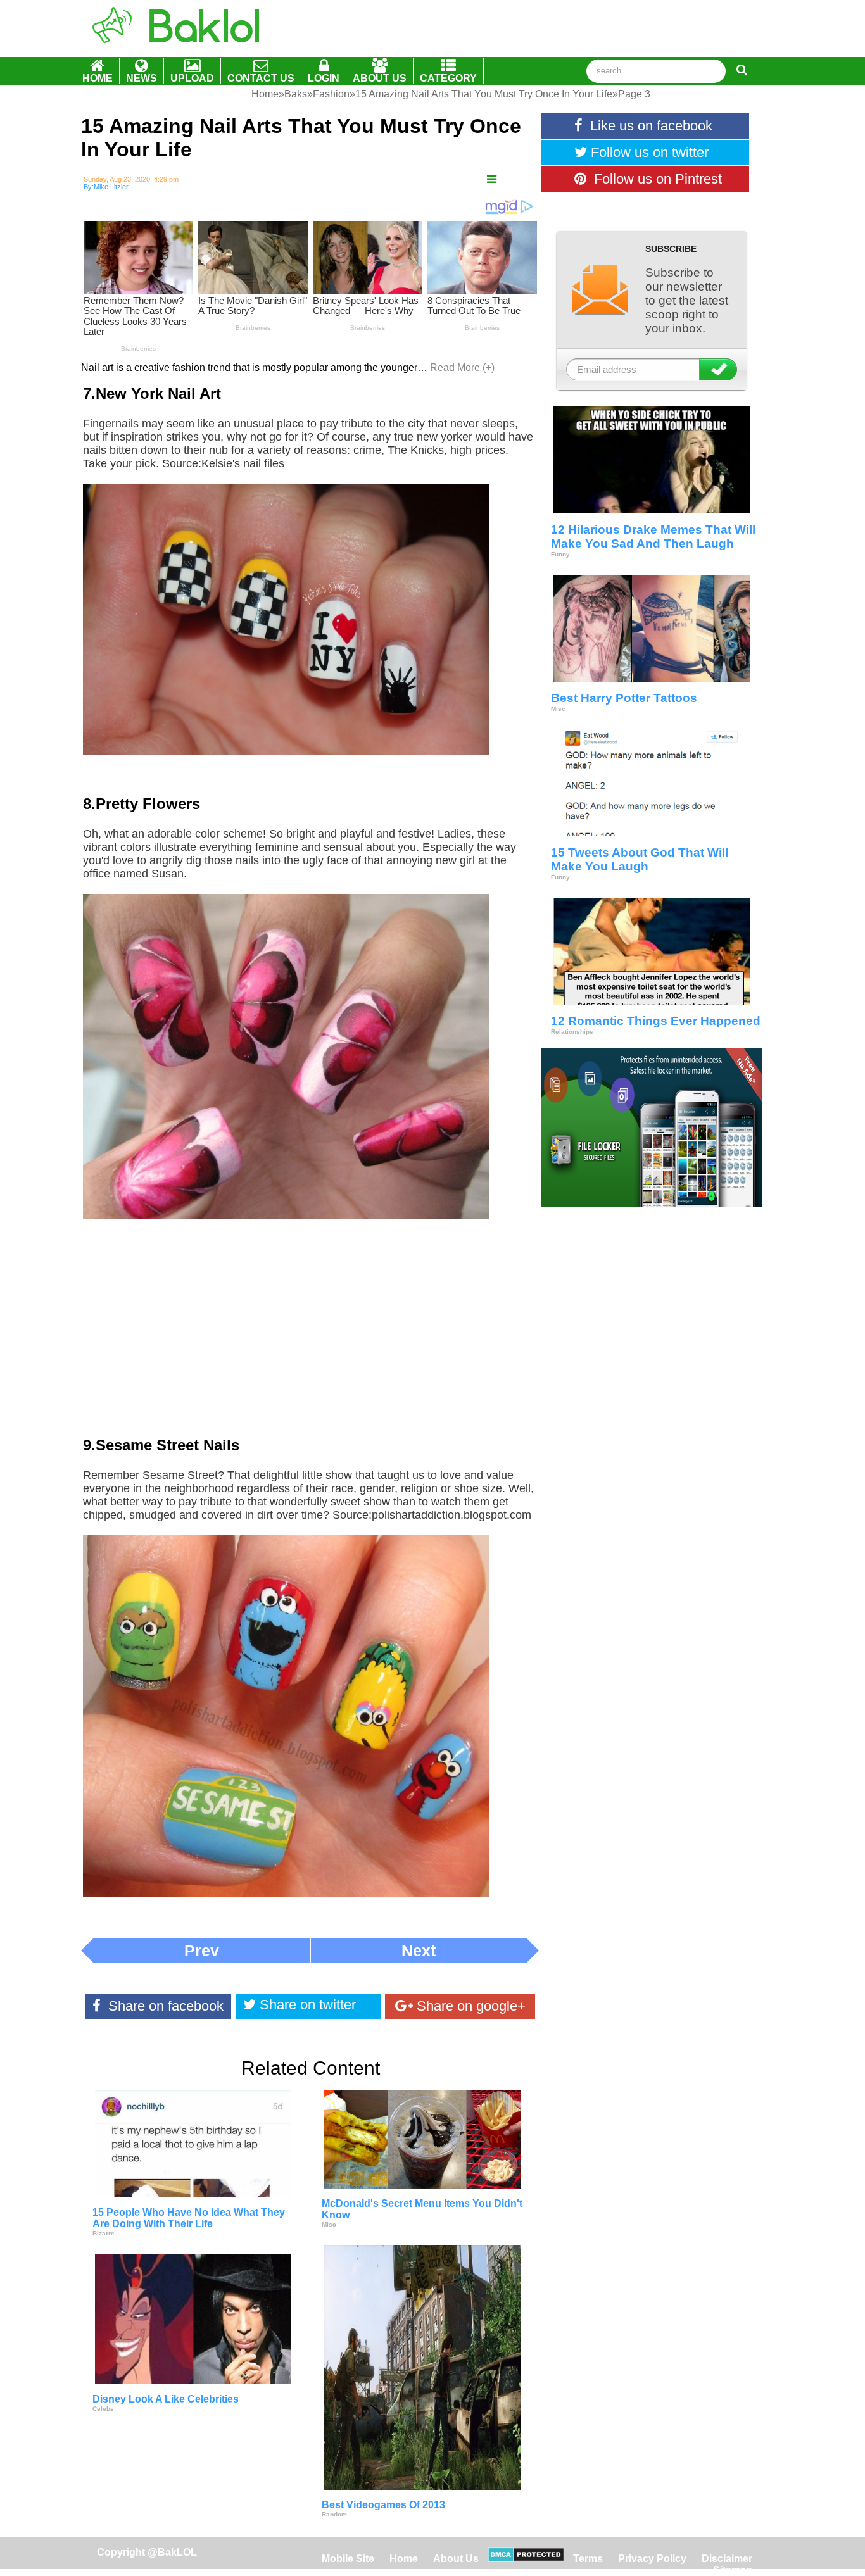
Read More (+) (462, 368)
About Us (456, 2559)
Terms (588, 2559)
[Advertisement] (310, 1336)
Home (405, 2559)
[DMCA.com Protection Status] (526, 2559)
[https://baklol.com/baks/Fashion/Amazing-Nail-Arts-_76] (492, 179)
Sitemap (733, 2570)
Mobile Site (348, 2559)
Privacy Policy (652, 2559)
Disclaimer (727, 2559)
